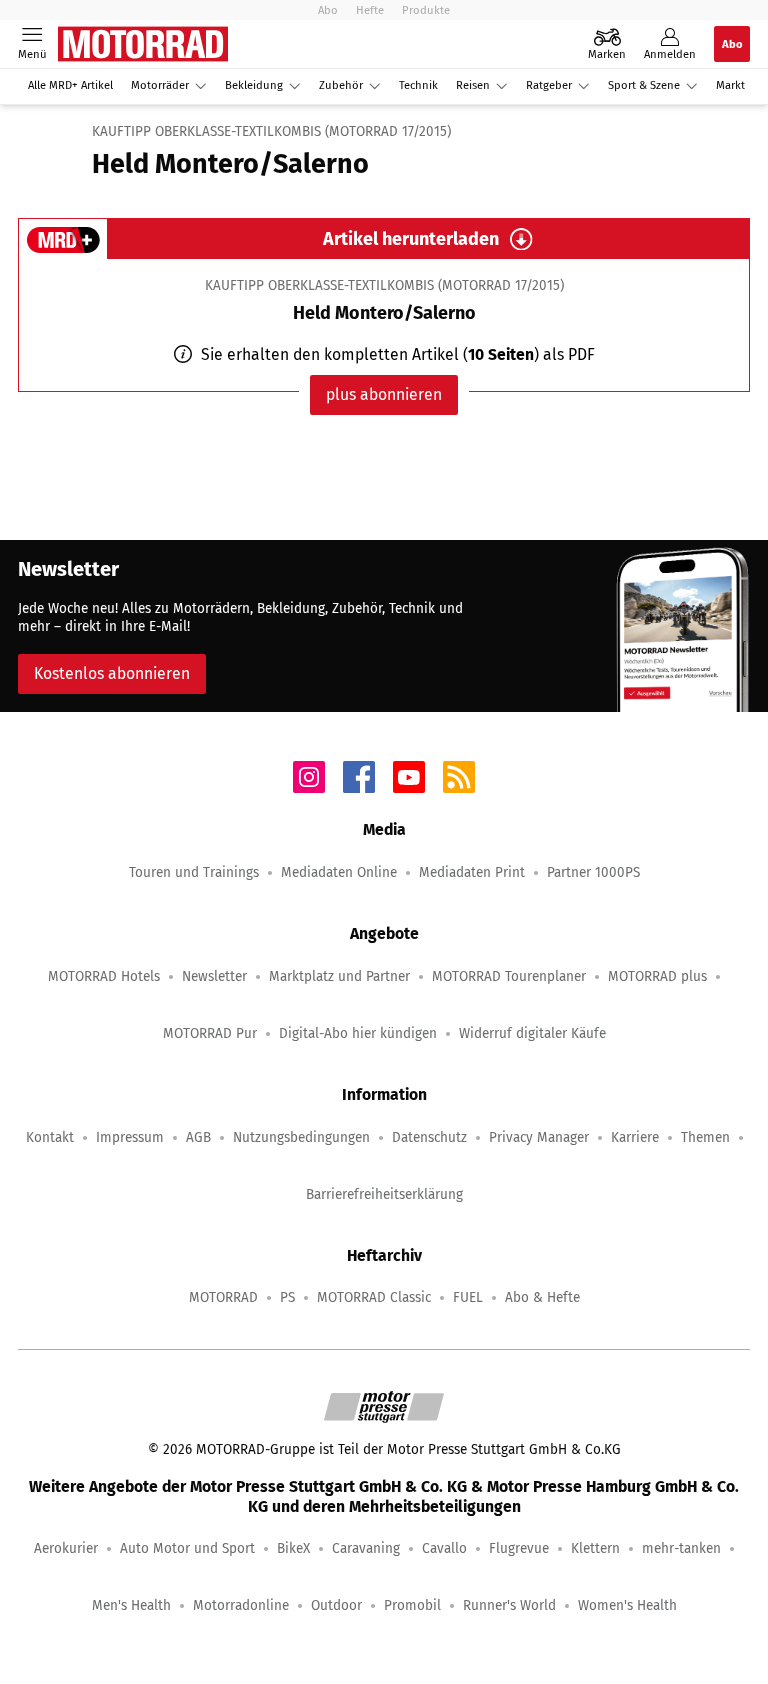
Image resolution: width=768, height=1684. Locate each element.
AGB (198, 1137)
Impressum (130, 1137)
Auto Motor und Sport (187, 1548)
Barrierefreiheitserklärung (384, 1194)
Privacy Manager (539, 1137)
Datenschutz (429, 1137)
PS (287, 1297)
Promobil (412, 1605)
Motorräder (160, 85)
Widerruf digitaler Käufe (532, 1033)
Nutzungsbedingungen (301, 1137)
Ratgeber (549, 85)
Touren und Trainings (194, 872)
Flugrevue (519, 1548)
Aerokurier (66, 1548)
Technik (418, 85)
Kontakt (50, 1137)
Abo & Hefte (542, 1297)
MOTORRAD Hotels (104, 976)
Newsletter (214, 976)
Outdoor (336, 1605)
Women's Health (627, 1605)
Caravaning (366, 1548)
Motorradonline (241, 1605)
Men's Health (131, 1605)
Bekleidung (254, 85)
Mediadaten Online (339, 872)
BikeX (293, 1548)
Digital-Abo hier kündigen (358, 1033)
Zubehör (341, 85)
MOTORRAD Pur (210, 1033)
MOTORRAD (223, 1297)
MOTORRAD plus (657, 976)
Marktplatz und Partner (339, 976)
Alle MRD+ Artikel (70, 85)
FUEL (468, 1297)
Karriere (635, 1137)
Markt (730, 85)
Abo (328, 10)
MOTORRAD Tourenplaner (509, 976)
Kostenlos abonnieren (112, 673)
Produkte (426, 10)
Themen (705, 1137)
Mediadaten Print (472, 872)
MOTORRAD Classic (374, 1297)
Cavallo (444, 1548)
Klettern (595, 1548)
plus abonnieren (384, 394)
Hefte (370, 10)
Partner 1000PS (593, 872)
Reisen (473, 85)
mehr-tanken (681, 1548)
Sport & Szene (644, 85)
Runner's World (509, 1605)
